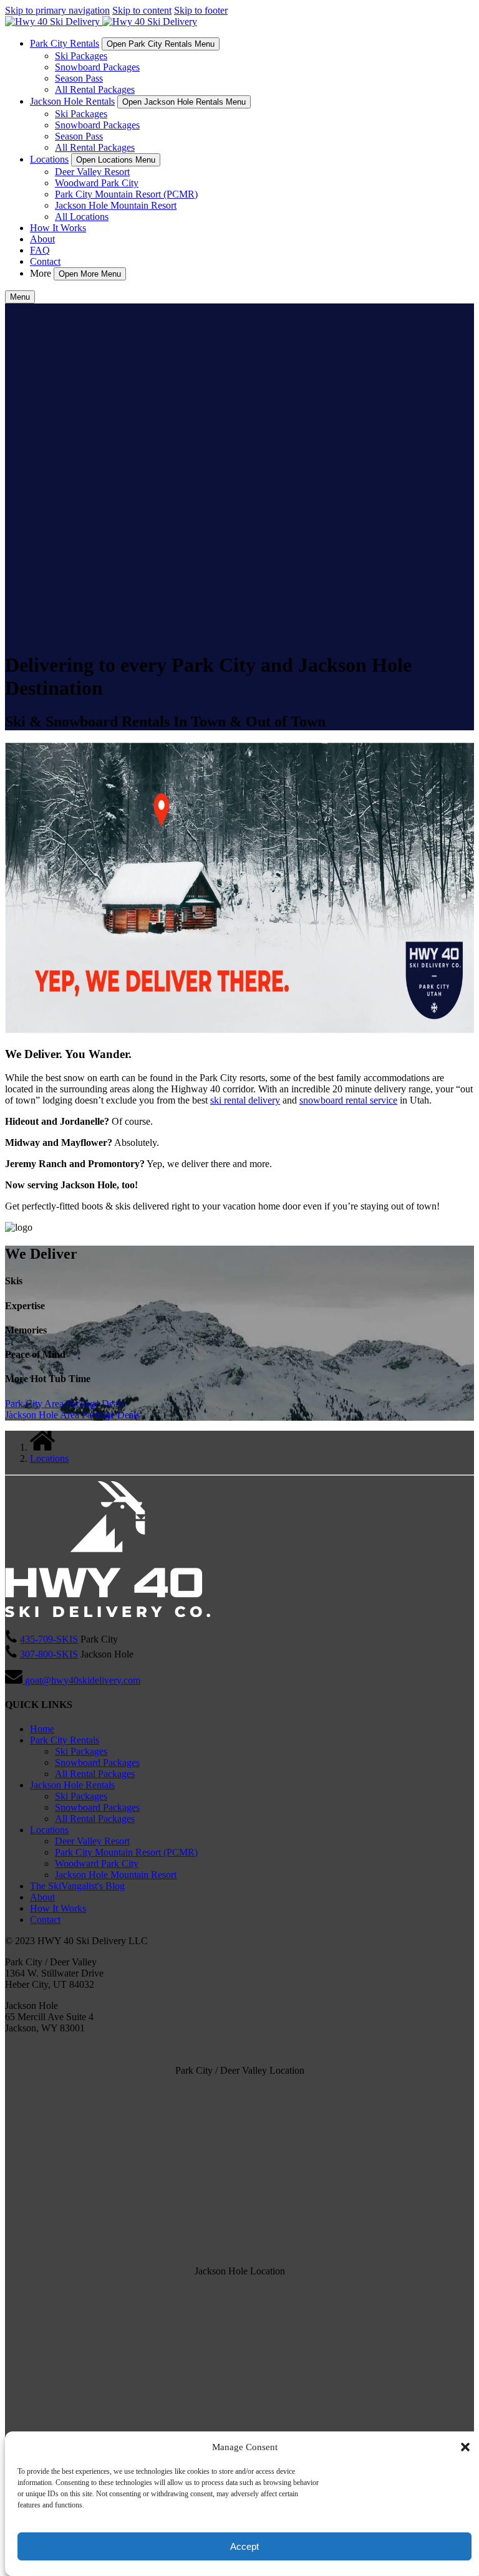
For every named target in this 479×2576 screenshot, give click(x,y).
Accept (244, 2546)
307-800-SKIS (49, 1654)
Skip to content (142, 10)
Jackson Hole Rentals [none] (72, 101)
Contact (45, 261)
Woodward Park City (97, 183)
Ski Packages (81, 56)
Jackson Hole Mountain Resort (116, 205)
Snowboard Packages (97, 67)
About (42, 239)
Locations (49, 1458)
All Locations (82, 217)
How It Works (58, 228)
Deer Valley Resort (92, 172)
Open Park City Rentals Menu (161, 44)
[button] (465, 2447)
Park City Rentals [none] (65, 43)
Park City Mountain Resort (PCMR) (126, 194)
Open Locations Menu (116, 160)
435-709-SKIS (49, 1639)
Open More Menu (90, 274)
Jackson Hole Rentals (72, 1785)
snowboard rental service (348, 1100)
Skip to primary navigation (57, 10)
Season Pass (79, 78)
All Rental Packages (95, 89)
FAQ (40, 250)
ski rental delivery (245, 1100)
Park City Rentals (65, 1740)
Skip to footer (201, 10)
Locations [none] (49, 159)
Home (42, 1729)
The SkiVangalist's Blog (77, 1886)
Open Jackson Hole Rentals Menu (184, 102)
